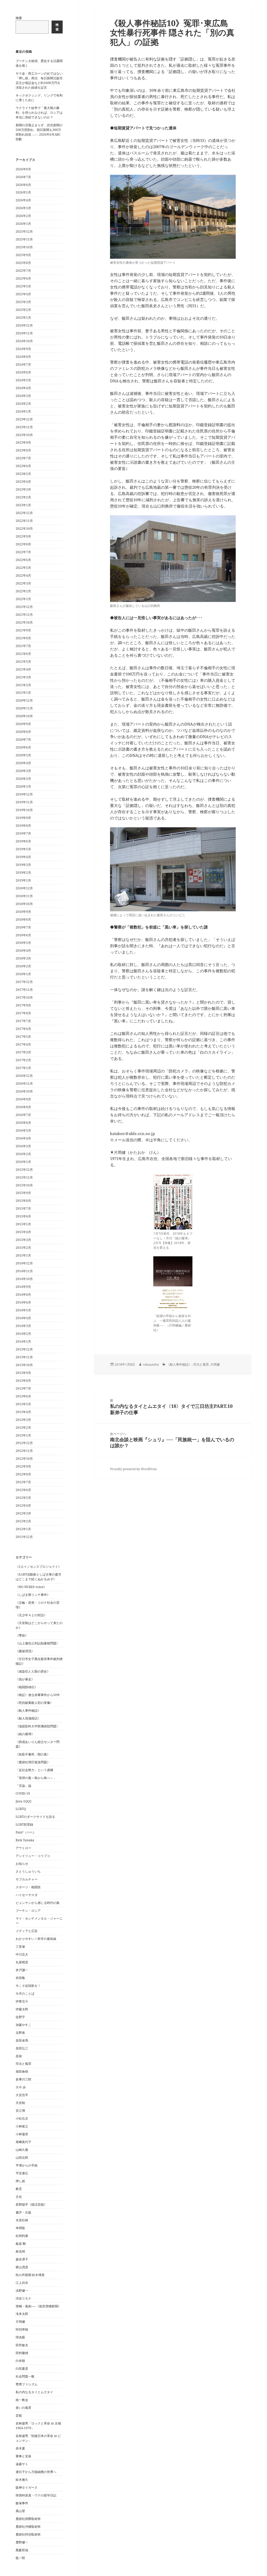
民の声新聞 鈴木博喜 (30, 2275)
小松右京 (22, 2118)
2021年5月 (23, 662)
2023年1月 (23, 505)
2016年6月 (23, 1123)
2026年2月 (23, 216)
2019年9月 (23, 818)
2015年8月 (23, 1201)
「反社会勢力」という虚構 (34, 1770)
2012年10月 (24, 1459)
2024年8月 (23, 357)
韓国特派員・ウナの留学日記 (36, 2495)
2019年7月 (23, 833)
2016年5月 (23, 1130)
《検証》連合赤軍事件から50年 (38, 1695)
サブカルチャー (27, 1879)
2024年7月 (23, 364)
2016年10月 (24, 1091)
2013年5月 (23, 1404)
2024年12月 (24, 325)
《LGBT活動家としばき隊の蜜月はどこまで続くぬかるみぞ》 (38, 1577)
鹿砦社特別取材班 (28, 2534)
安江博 (20, 2111)
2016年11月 (24, 1084)
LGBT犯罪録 (24, 1824)
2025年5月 (23, 286)
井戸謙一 (22, 1970)
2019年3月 (23, 865)
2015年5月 (23, 1224)
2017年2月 (23, 1060)
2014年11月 (24, 1271)
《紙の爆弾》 (25, 1734)
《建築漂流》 (25, 1651)
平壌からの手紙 (27, 2165)
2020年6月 (23, 747)
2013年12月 (24, 1349)
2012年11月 (24, 1451)
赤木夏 (20, 2448)
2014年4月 (23, 1318)
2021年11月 (24, 615)
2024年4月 (23, 388)
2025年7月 (23, 271)
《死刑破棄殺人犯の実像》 (34, 1703)
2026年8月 (23, 169)
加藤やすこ (23, 2025)
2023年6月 (23, 466)
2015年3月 (23, 1240)
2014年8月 (23, 1295)
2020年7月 (23, 740)
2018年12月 (24, 888)
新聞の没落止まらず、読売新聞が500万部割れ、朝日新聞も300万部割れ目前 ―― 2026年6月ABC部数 (39, 132)
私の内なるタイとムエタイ (34, 2392)
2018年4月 (23, 951)
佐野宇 (20, 2017)
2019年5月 (23, 849)
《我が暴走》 (25, 1679)
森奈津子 (22, 2259)
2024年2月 (23, 404)
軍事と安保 (23, 2456)
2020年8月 (23, 732)
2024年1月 (23, 411)
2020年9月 (23, 724)
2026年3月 (23, 208)
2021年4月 (23, 669)
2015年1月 (23, 1255)
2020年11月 (24, 708)
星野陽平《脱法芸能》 (31, 2204)
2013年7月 (23, 1388)
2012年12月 (24, 1443)
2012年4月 (23, 1506)
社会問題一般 (25, 2376)
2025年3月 (23, 302)
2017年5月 (23, 1037)
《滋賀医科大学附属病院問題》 (38, 1726)
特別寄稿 (22, 2329)
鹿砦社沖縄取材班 (28, 2527)
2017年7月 (23, 1021)
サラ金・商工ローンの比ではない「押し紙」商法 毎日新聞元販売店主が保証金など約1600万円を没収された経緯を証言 (39, 80)
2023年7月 (23, 458)
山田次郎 (22, 2158)
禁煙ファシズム (27, 2384)
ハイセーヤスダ (27, 1895)
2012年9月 (23, 1466)
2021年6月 (23, 654)
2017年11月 (24, 990)
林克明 (20, 2251)
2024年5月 (23, 380)
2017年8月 (23, 1013)
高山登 (20, 2511)
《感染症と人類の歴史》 (33, 1671)
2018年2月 (23, 966)
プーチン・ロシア (28, 1911)
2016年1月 (23, 1162)
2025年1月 (23, 318)
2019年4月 (23, 857)
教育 (19, 2189)
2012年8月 (23, 1474)
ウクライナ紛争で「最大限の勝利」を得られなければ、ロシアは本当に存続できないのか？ (39, 113)
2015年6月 (23, 1216)
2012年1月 (23, 1529)
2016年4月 (23, 1138)
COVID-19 (23, 1793)
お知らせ (22, 1864)
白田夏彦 (22, 2369)
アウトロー (23, 1848)
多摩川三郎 (23, 2079)
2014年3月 (23, 1326)
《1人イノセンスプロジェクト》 (38, 1567)
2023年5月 (23, 474)
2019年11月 (24, 802)
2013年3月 (23, 1420)
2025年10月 (24, 247)
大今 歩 (21, 2087)
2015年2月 (23, 1248)
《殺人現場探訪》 (28, 1718)
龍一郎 (20, 2558)
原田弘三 (22, 2048)
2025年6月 (23, 278)
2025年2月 (23, 310)
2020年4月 (23, 763)
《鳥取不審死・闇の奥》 (33, 1754)
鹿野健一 (22, 2542)
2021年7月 (23, 646)
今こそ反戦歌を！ (28, 1986)
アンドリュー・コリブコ (33, 1856)
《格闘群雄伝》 (27, 1687)
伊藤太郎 (22, 2009)
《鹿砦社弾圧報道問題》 (33, 1762)
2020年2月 (23, 779)
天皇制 (20, 2103)
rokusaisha (151, 1364)
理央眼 (20, 2337)
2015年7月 (23, 1208)
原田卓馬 (22, 2040)
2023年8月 (23, 450)
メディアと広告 (27, 1931)
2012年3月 (23, 1513)
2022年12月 (24, 513)
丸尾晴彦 (22, 1962)
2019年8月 (23, 826)
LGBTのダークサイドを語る (35, 1817)
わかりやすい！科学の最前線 (36, 1939)
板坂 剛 (21, 2244)
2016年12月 (24, 1076)
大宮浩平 (22, 2095)
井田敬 (20, 1978)
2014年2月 (23, 1334)
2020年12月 (24, 700)
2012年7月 (23, 1482)
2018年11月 (24, 896)
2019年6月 (23, 841)
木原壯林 (22, 2220)
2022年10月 (24, 529)
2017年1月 (23, 1068)
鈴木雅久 (22, 2480)
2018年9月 (23, 912)
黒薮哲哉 (22, 2550)
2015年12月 (24, 1170)
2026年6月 (23, 185)
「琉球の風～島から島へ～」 (36, 1778)
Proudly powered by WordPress (133, 1469)
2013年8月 (23, 1381)
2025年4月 (23, 294)
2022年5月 (23, 568)
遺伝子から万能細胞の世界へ (36, 2472)
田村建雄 (22, 2353)
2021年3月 (23, 677)
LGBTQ (21, 1809)
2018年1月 (23, 974)
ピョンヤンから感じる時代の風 (38, 1903)
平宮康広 (22, 2173)
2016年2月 (23, 1154)
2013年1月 (23, 1435)
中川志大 (22, 1954)
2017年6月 (23, 1029)
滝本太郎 (22, 2314)
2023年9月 (23, 442)
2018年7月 (23, 927)
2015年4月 (23, 1232)
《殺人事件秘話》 (28, 1711)
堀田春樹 (22, 2071)
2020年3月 (23, 771)
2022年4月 (23, 575)
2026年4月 (23, 200)
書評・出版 (23, 2212)
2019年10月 (24, 810)
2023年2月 (23, 497)
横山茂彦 (22, 2267)
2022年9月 (23, 536)
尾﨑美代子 (23, 2142)
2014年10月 (24, 1279)
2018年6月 (23, 935)
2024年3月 (23, 396)
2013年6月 (23, 1396)
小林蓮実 (22, 2134)
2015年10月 (24, 1185)
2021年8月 (23, 638)
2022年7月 (23, 552)
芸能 (19, 2415)
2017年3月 (23, 1052)
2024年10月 (24, 341)
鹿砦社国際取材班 (28, 2519)
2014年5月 (23, 1310)
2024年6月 (23, 372)
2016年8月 (23, 1107)
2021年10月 (24, 622)
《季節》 (22, 1635)
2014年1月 (23, 1341)
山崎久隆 (22, 2150)
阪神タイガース (27, 2487)
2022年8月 (23, 544)
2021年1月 (23, 693)
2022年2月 (23, 591)
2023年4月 (23, 482)
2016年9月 (23, 1099)
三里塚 (20, 1947)
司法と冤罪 (23, 2064)
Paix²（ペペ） (26, 1832)
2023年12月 (24, 419)
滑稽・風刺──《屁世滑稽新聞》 (38, 2306)
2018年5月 (23, 943)
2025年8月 (23, 263)
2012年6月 (23, 1490)
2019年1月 (23, 880)
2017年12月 (24, 982)
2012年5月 (23, 1498)
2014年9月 (23, 1287)
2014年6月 (23, 1302)
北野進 (20, 2033)
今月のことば (25, 1993)
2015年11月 (24, 1177)
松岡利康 (22, 2236)
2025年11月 (24, 239)
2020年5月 (23, 755)
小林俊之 (22, 2126)
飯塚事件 (22, 2503)
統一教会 (22, 2400)
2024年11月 (24, 333)
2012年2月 (23, 1521)
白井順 (20, 2361)
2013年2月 (23, 1428)
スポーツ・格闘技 (28, 1887)
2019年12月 (24, 794)
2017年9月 (23, 1005)
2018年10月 (24, 904)
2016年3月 (23, 1146)
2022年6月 (23, 560)
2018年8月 (23, 919)
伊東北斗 (22, 2001)
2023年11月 (24, 427)
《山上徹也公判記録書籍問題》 (38, 1643)
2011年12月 (24, 1537)
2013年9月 (23, 1373)
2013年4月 (23, 1412)
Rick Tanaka (25, 1840)
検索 (19, 18)
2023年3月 (23, 489)
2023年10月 (24, 435)
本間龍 (20, 2228)
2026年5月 (23, 192)
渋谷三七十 (23, 2298)
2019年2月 (23, 873)
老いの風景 (23, 2408)
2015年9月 (23, 1193)
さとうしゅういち (28, 1871)
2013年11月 (24, 1357)
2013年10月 (24, 1365)
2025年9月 (23, 255)
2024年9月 (23, 349)
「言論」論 (23, 1786)
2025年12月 (24, 231)
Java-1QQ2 (24, 1801)
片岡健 (20, 2322)
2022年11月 (24, 521)
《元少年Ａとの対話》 (31, 1615)
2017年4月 (23, 1044)
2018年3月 (23, 958)
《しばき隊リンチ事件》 (33, 1595)
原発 (19, 2056)
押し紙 (20, 2181)
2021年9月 (23, 630)
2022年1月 (23, 599)
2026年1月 (23, 224)
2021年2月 (23, 685)
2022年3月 (23, 583)
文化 (19, 2197)
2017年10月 (24, 997)
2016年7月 (23, 1115)
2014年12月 (24, 1263)
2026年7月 (23, 177)
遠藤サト (22, 2464)
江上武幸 (22, 2283)
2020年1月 (23, 786)
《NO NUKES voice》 (31, 1587)
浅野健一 (22, 2291)
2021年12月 (24, 607)
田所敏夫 (22, 2345)
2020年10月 (24, 716)
